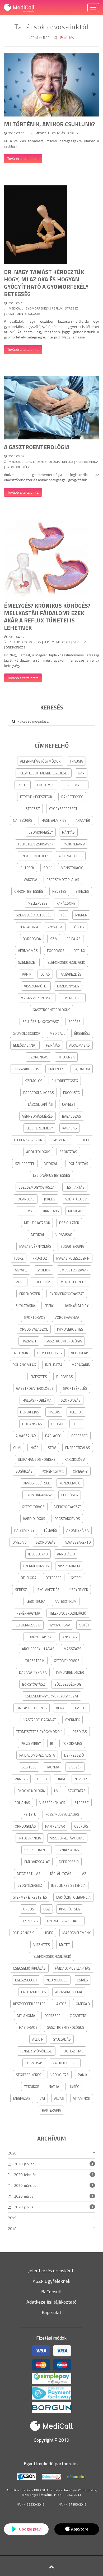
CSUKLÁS (58, 133)
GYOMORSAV (32, 642)
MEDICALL (43, 133)
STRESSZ (71, 308)
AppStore (80, 2529)
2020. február (25, 2175)
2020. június (24, 2207)
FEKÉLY (49, 642)
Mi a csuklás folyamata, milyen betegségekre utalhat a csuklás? (51, 143)
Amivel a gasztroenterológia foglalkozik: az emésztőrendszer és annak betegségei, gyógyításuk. (51, 477)
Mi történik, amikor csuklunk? (50, 124)
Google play (29, 2529)
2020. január (24, 2164)
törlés (68, 38)
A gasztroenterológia (37, 447)
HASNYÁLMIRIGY (87, 462)
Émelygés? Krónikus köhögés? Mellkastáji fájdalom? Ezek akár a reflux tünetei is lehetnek (47, 617)
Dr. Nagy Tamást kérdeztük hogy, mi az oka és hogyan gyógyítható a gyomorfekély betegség (46, 283)
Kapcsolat (51, 2312)
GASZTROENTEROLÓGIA (23, 314)
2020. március (25, 2185)
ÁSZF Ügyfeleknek (51, 2281)
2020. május (24, 2196)
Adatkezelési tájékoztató (51, 2302)
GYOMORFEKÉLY (37, 308)
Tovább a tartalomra (23, 158)
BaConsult (51, 2292)
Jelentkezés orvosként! (51, 2271)
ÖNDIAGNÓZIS (15, 647)
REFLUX (73, 133)
